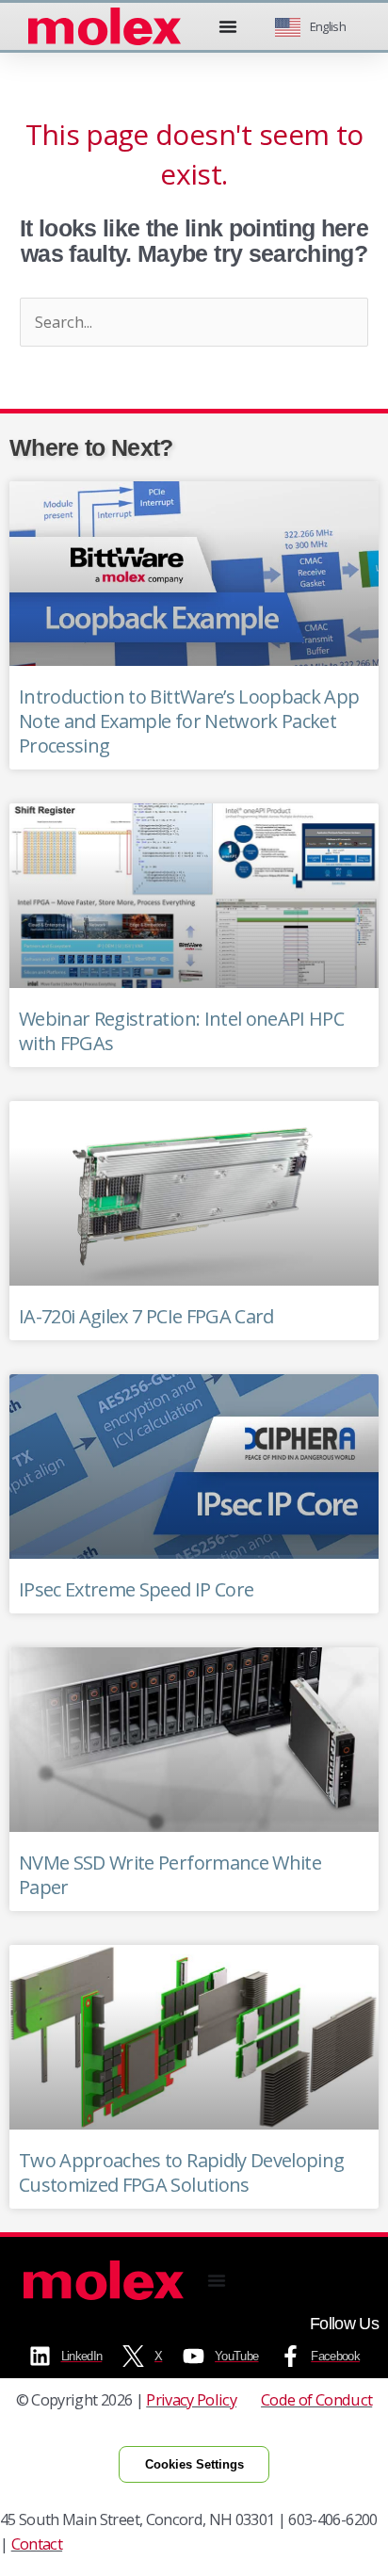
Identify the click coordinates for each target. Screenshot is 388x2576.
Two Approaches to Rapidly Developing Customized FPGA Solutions (181, 2172)
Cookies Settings (194, 2464)
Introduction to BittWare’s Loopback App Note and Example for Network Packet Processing (189, 721)
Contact (37, 2544)
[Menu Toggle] (228, 26)
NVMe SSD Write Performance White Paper (170, 1875)
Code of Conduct (316, 2399)
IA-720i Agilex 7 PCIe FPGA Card (146, 1316)
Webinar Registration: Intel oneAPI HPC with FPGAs (181, 1031)
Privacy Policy (191, 2399)
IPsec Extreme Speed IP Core (136, 1589)
